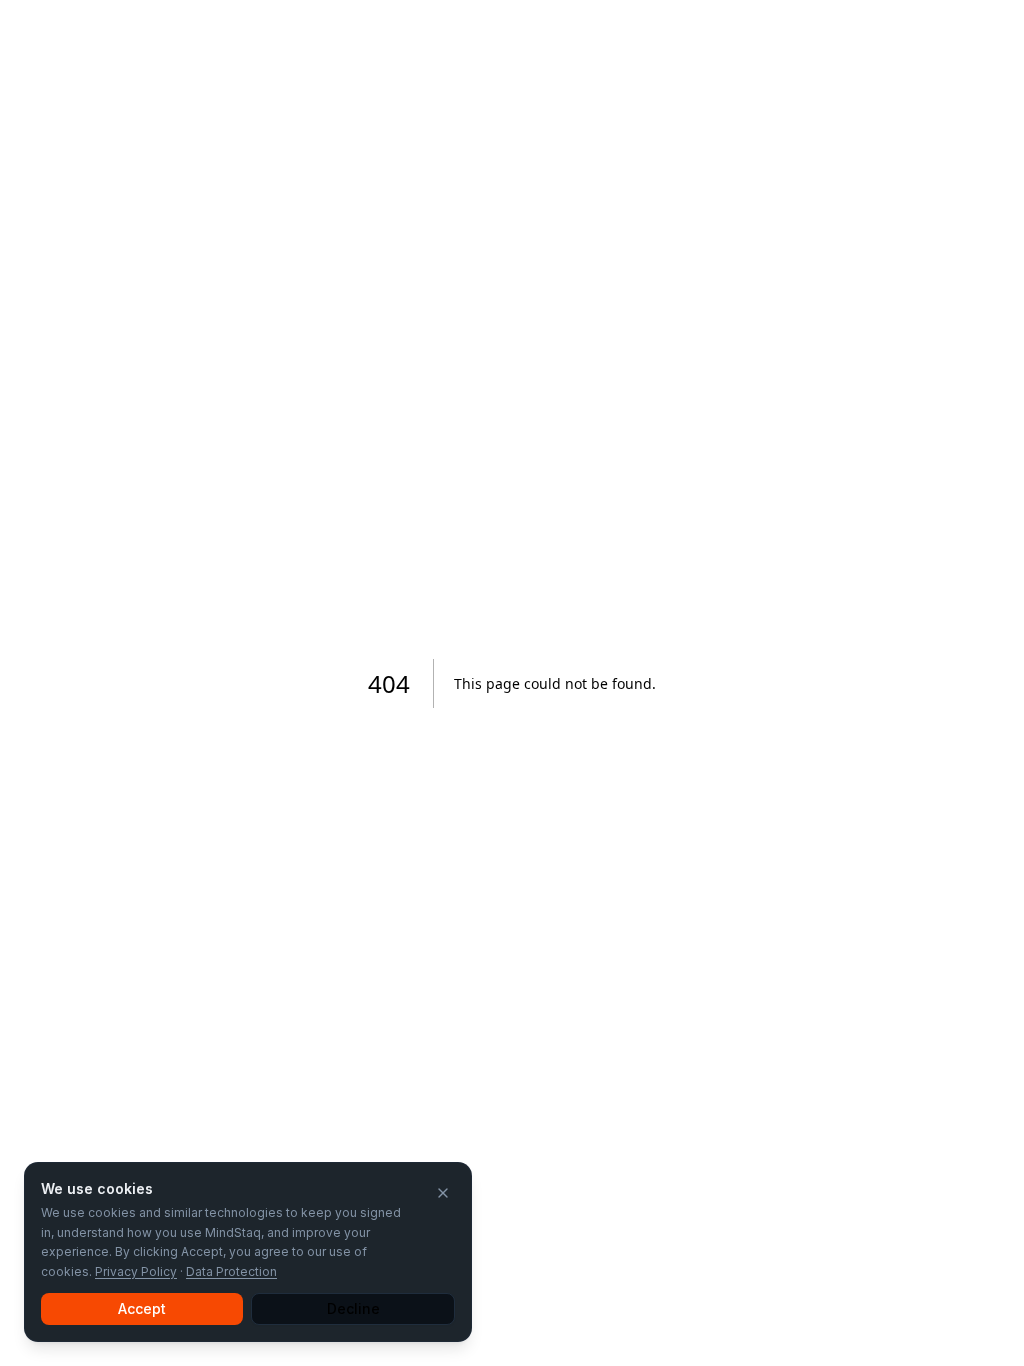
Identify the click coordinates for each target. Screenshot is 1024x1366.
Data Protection (231, 1271)
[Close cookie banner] (443, 1193)
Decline (353, 1308)
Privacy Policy (136, 1271)
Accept (142, 1308)
